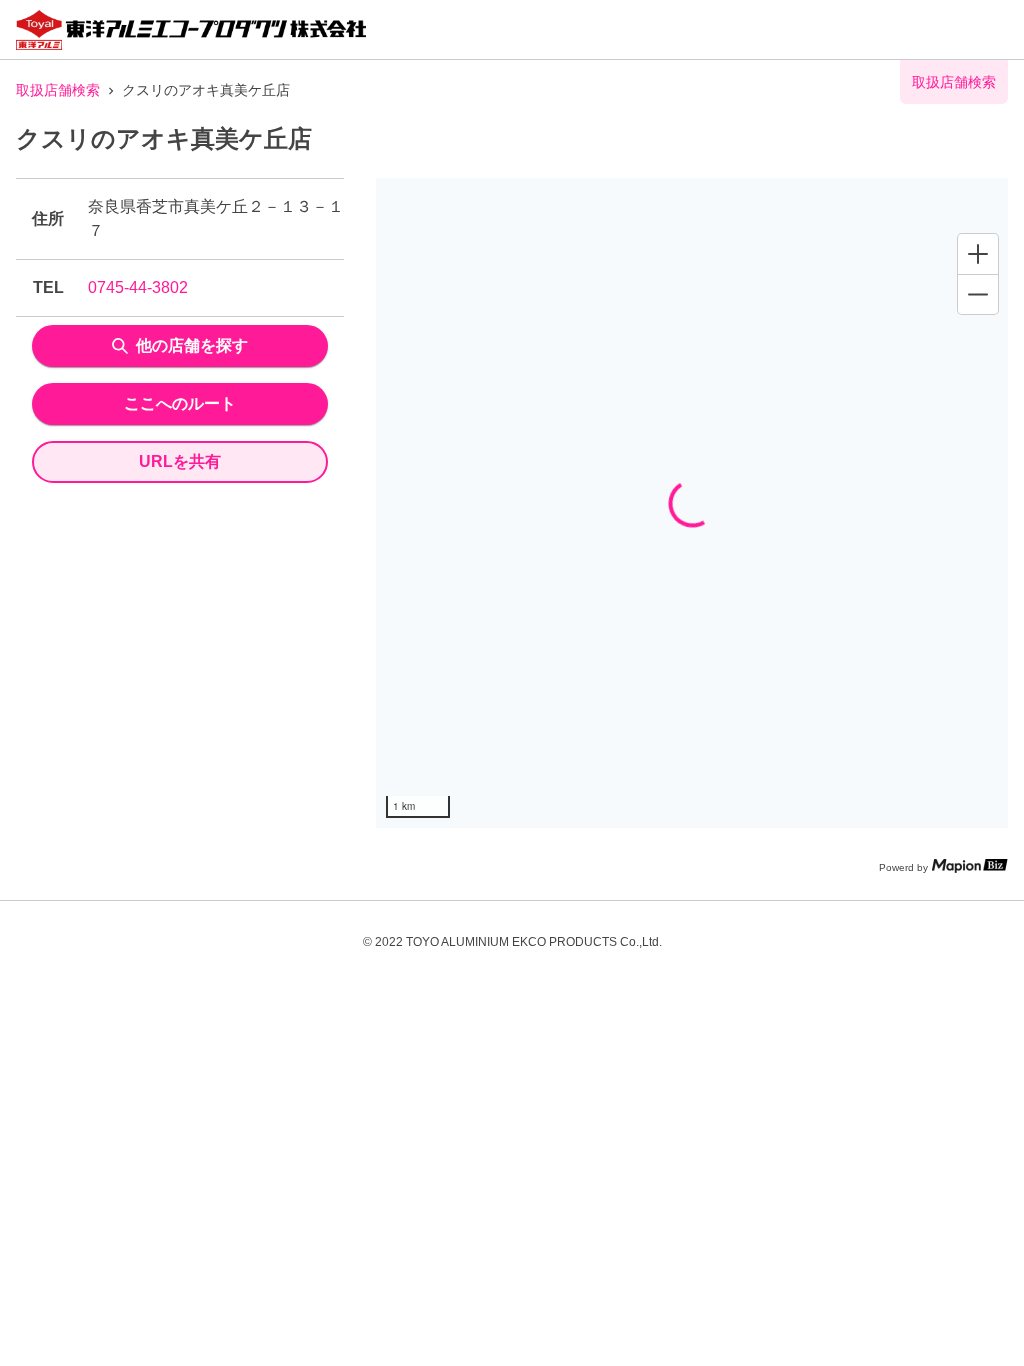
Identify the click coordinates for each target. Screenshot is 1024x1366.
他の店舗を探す (192, 345)
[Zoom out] (978, 294)
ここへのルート (180, 403)
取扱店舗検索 (58, 90)
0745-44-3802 (138, 287)
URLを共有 (180, 461)
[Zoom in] (978, 254)
